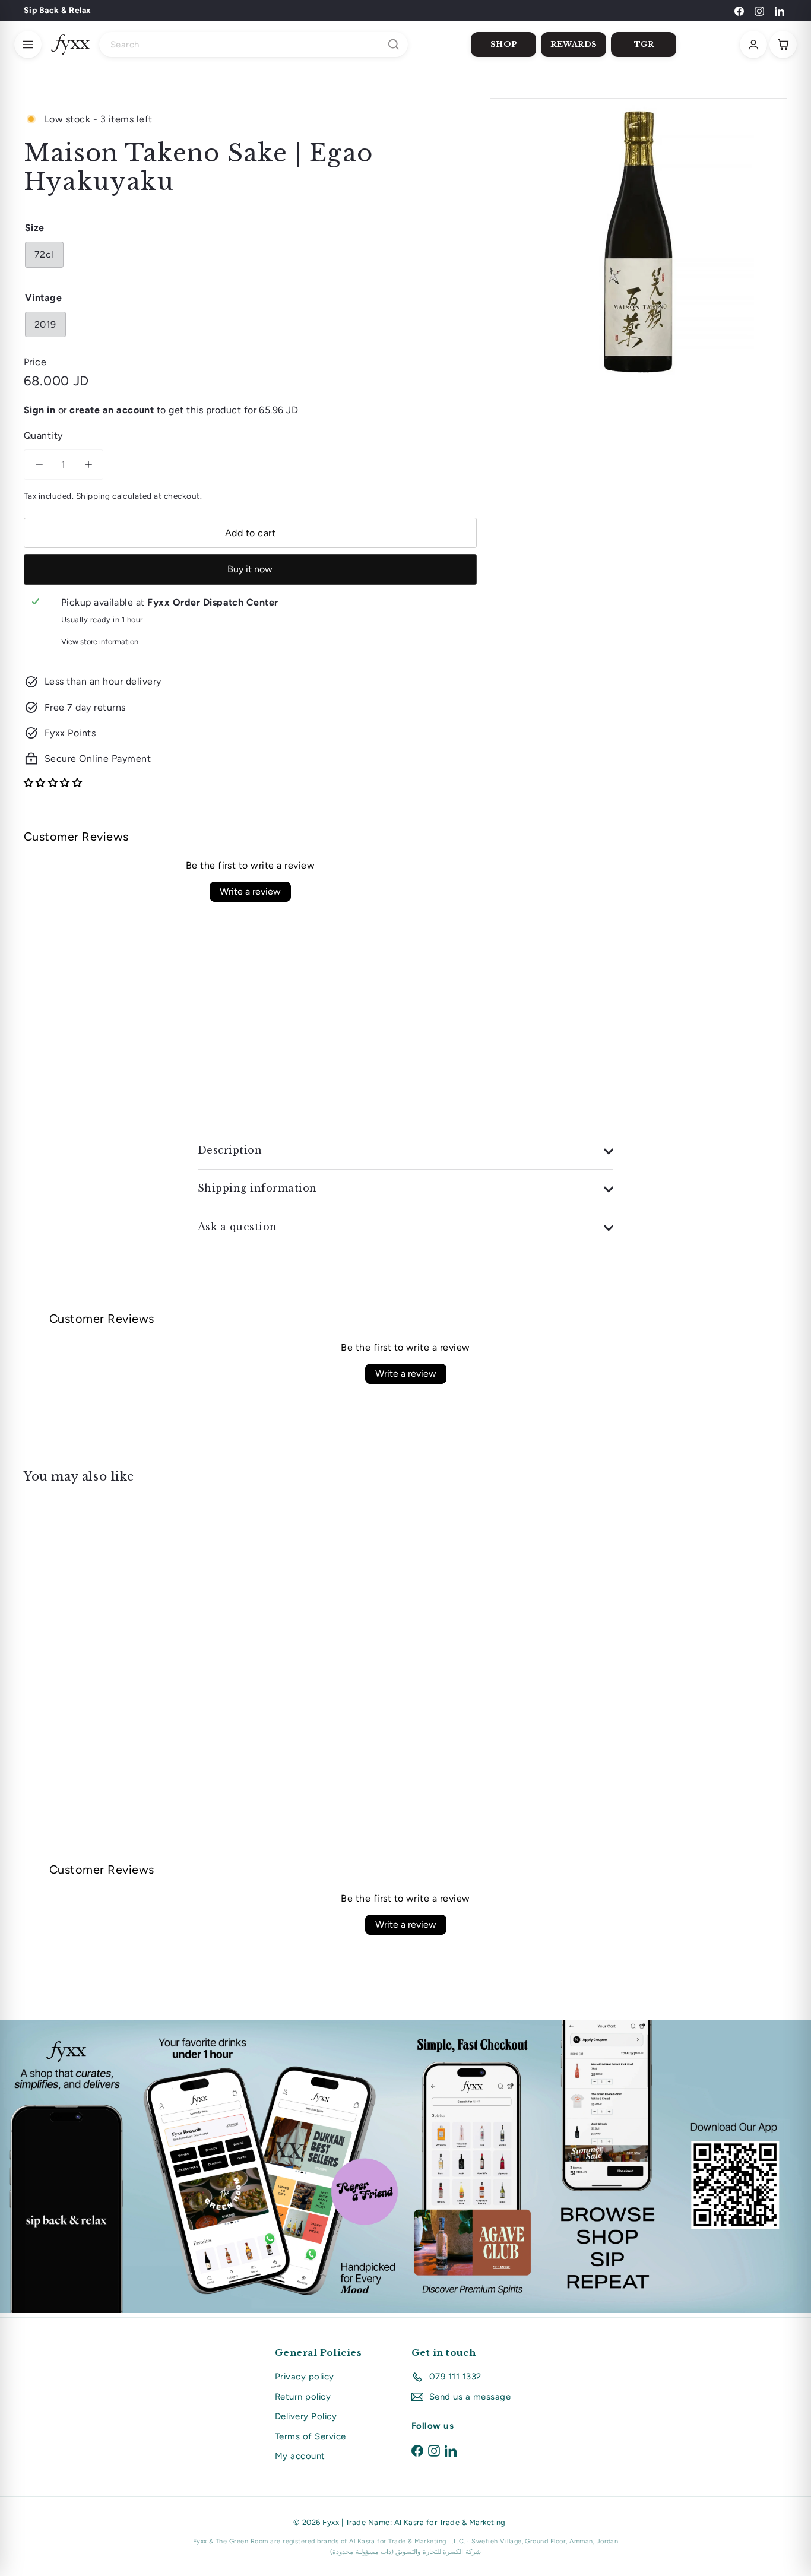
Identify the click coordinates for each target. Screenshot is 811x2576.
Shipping (93, 496)
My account (300, 2456)
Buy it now (250, 569)
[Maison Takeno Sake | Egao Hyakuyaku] (83, 1596)
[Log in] (753, 45)
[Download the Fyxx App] (405, 2167)
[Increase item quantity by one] (88, 465)
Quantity (43, 435)
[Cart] (783, 45)
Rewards (574, 44)
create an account (112, 410)
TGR (644, 44)
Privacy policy (305, 2377)
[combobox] (254, 45)
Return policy (303, 2397)
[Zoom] (639, 247)
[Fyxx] (70, 45)
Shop (504, 44)
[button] (53, 783)
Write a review (250, 891)
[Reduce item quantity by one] (39, 465)
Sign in (39, 410)
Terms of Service (311, 2436)
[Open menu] (28, 45)
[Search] (394, 45)
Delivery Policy (306, 2416)
